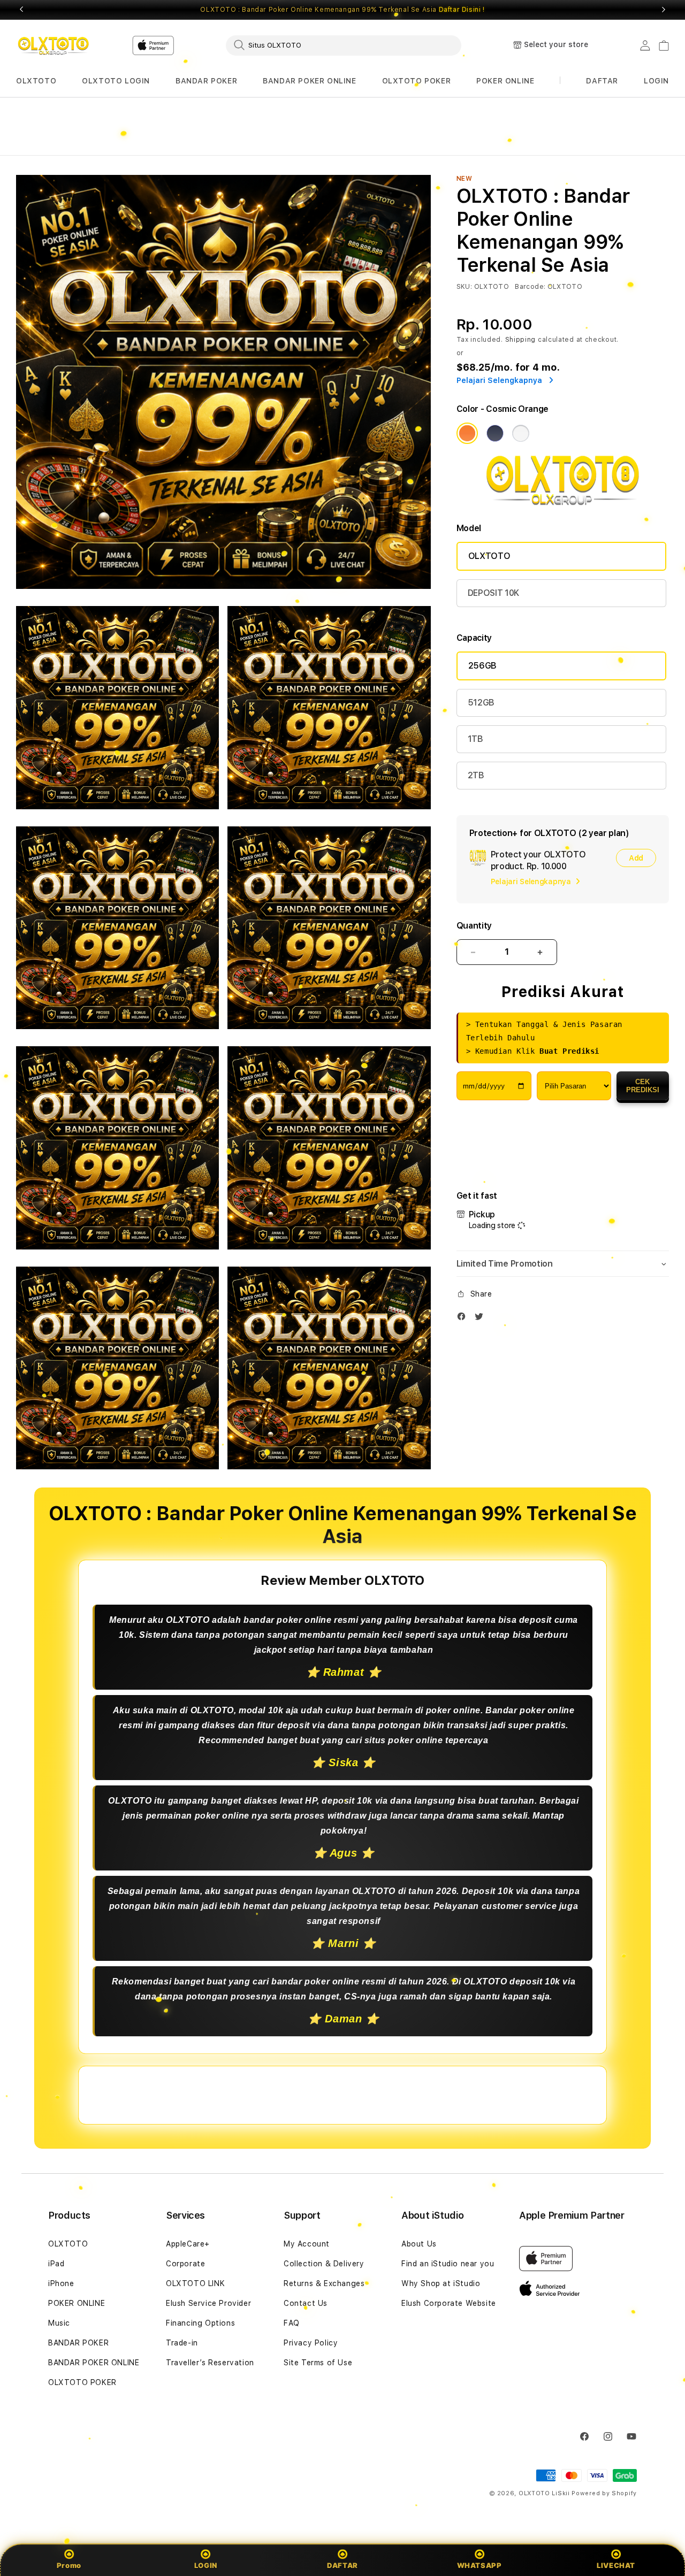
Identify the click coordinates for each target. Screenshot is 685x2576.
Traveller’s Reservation (210, 2363)
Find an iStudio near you (448, 2264)
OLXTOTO (36, 81)
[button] (36, 81)
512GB (481, 703)
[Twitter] (482, 1319)
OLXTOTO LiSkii (544, 2493)
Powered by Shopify (604, 2493)
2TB (476, 775)
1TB (475, 739)
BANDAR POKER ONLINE (309, 81)
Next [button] (664, 10)
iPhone (61, 2283)
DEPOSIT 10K (493, 593)
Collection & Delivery (324, 2264)
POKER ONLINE (505, 81)
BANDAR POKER (206, 81)
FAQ (292, 2323)
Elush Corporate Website (449, 2303)
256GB (482, 666)
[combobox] (344, 45)
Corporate (185, 2264)
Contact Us (306, 2303)
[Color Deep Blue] (495, 433)
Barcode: (530, 287)
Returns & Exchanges (324, 2283)
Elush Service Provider (208, 2303)
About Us (419, 2244)
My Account (307, 2244)
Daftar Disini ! (462, 10)
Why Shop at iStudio (441, 2283)
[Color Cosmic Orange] (467, 433)
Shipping (521, 340)
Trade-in (182, 2343)
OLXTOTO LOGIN (116, 81)
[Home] (53, 45)
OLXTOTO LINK (195, 2283)
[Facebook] (464, 1319)
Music (59, 2323)
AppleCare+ (188, 2244)
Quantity (474, 926)
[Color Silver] (521, 433)
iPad (56, 2264)
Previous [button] (21, 10)
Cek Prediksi (643, 1086)
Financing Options (200, 2323)
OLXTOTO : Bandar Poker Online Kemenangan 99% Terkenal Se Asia (342, 10)
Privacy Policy (311, 2343)
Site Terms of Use (318, 2363)
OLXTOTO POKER (417, 81)
